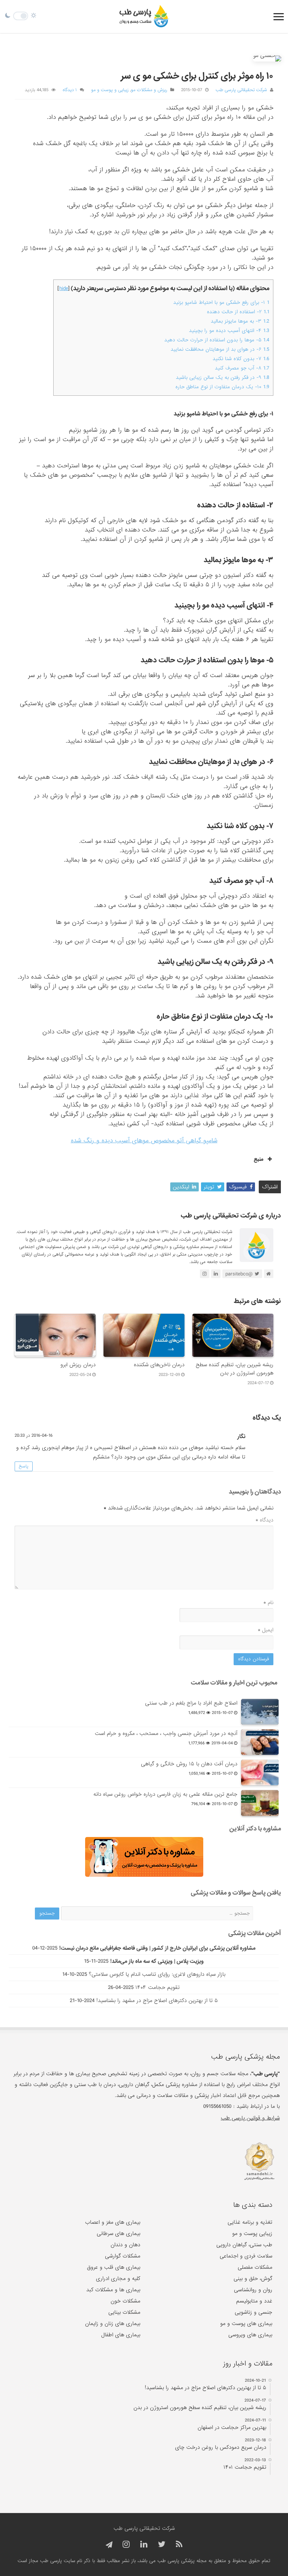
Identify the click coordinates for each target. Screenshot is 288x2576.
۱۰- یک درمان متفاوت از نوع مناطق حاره (222, 387)
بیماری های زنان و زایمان (113, 2324)
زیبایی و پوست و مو (110, 90)
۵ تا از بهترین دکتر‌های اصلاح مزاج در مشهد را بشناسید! (157, 2001)
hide (64, 288)
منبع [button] (259, 1159)
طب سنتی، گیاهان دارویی (244, 2245)
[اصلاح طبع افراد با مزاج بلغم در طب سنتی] (260, 1712)
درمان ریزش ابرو (78, 1365)
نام (268, 1603)
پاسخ (24, 1466)
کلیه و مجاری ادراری (118, 2279)
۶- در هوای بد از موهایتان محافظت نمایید (220, 349)
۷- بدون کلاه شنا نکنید (241, 359)
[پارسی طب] (144, 17)
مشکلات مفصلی (255, 2267)
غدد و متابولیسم (254, 2301)
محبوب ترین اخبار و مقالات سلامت (234, 1683)
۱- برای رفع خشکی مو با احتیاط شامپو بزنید (221, 303)
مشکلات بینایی (124, 2312)
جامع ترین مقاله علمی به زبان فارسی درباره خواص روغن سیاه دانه (165, 1794)
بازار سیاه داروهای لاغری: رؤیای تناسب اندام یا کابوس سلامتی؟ (157, 1974)
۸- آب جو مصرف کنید (242, 368)
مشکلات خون (125, 2301)
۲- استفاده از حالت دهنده (238, 312)
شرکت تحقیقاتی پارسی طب (241, 90)
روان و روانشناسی (253, 2290)
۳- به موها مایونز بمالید (240, 321)
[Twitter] (162, 2545)
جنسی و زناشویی (253, 2312)
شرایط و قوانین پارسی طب (250, 2118)
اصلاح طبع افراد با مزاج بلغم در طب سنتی (191, 1703)
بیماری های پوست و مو (246, 2324)
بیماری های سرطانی (118, 2234)
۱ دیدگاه (70, 90)
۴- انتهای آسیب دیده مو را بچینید (229, 331)
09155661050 (217, 2106)
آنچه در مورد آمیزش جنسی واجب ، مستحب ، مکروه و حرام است (166, 1733)
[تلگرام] (108, 2545)
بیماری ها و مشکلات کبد (113, 2290)
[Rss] (179, 2545)
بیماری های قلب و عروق (114, 2267)
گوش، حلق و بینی (253, 2279)
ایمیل (265, 1630)
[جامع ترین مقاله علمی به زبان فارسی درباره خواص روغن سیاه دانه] (260, 1803)
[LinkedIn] (144, 2545)
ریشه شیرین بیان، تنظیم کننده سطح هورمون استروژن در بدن (235, 1369)
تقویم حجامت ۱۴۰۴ (157, 1987)
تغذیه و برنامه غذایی (250, 2222)
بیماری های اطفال (121, 2335)
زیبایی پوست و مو (252, 2234)
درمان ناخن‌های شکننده (159, 1365)
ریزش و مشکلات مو (149, 90)
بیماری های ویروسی (250, 2335)
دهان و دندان (125, 2245)
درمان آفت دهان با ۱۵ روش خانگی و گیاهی (189, 1764)
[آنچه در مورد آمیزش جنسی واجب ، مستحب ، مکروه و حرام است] (260, 1742)
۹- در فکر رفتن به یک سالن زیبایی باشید (223, 378)
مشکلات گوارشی (123, 2256)
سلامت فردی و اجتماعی (246, 2256)
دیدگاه (264, 1520)
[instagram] (126, 2545)
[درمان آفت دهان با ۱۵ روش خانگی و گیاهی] (260, 1772)
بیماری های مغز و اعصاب (113, 2222)
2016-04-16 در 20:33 (34, 1436)
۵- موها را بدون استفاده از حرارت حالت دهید (217, 340)
